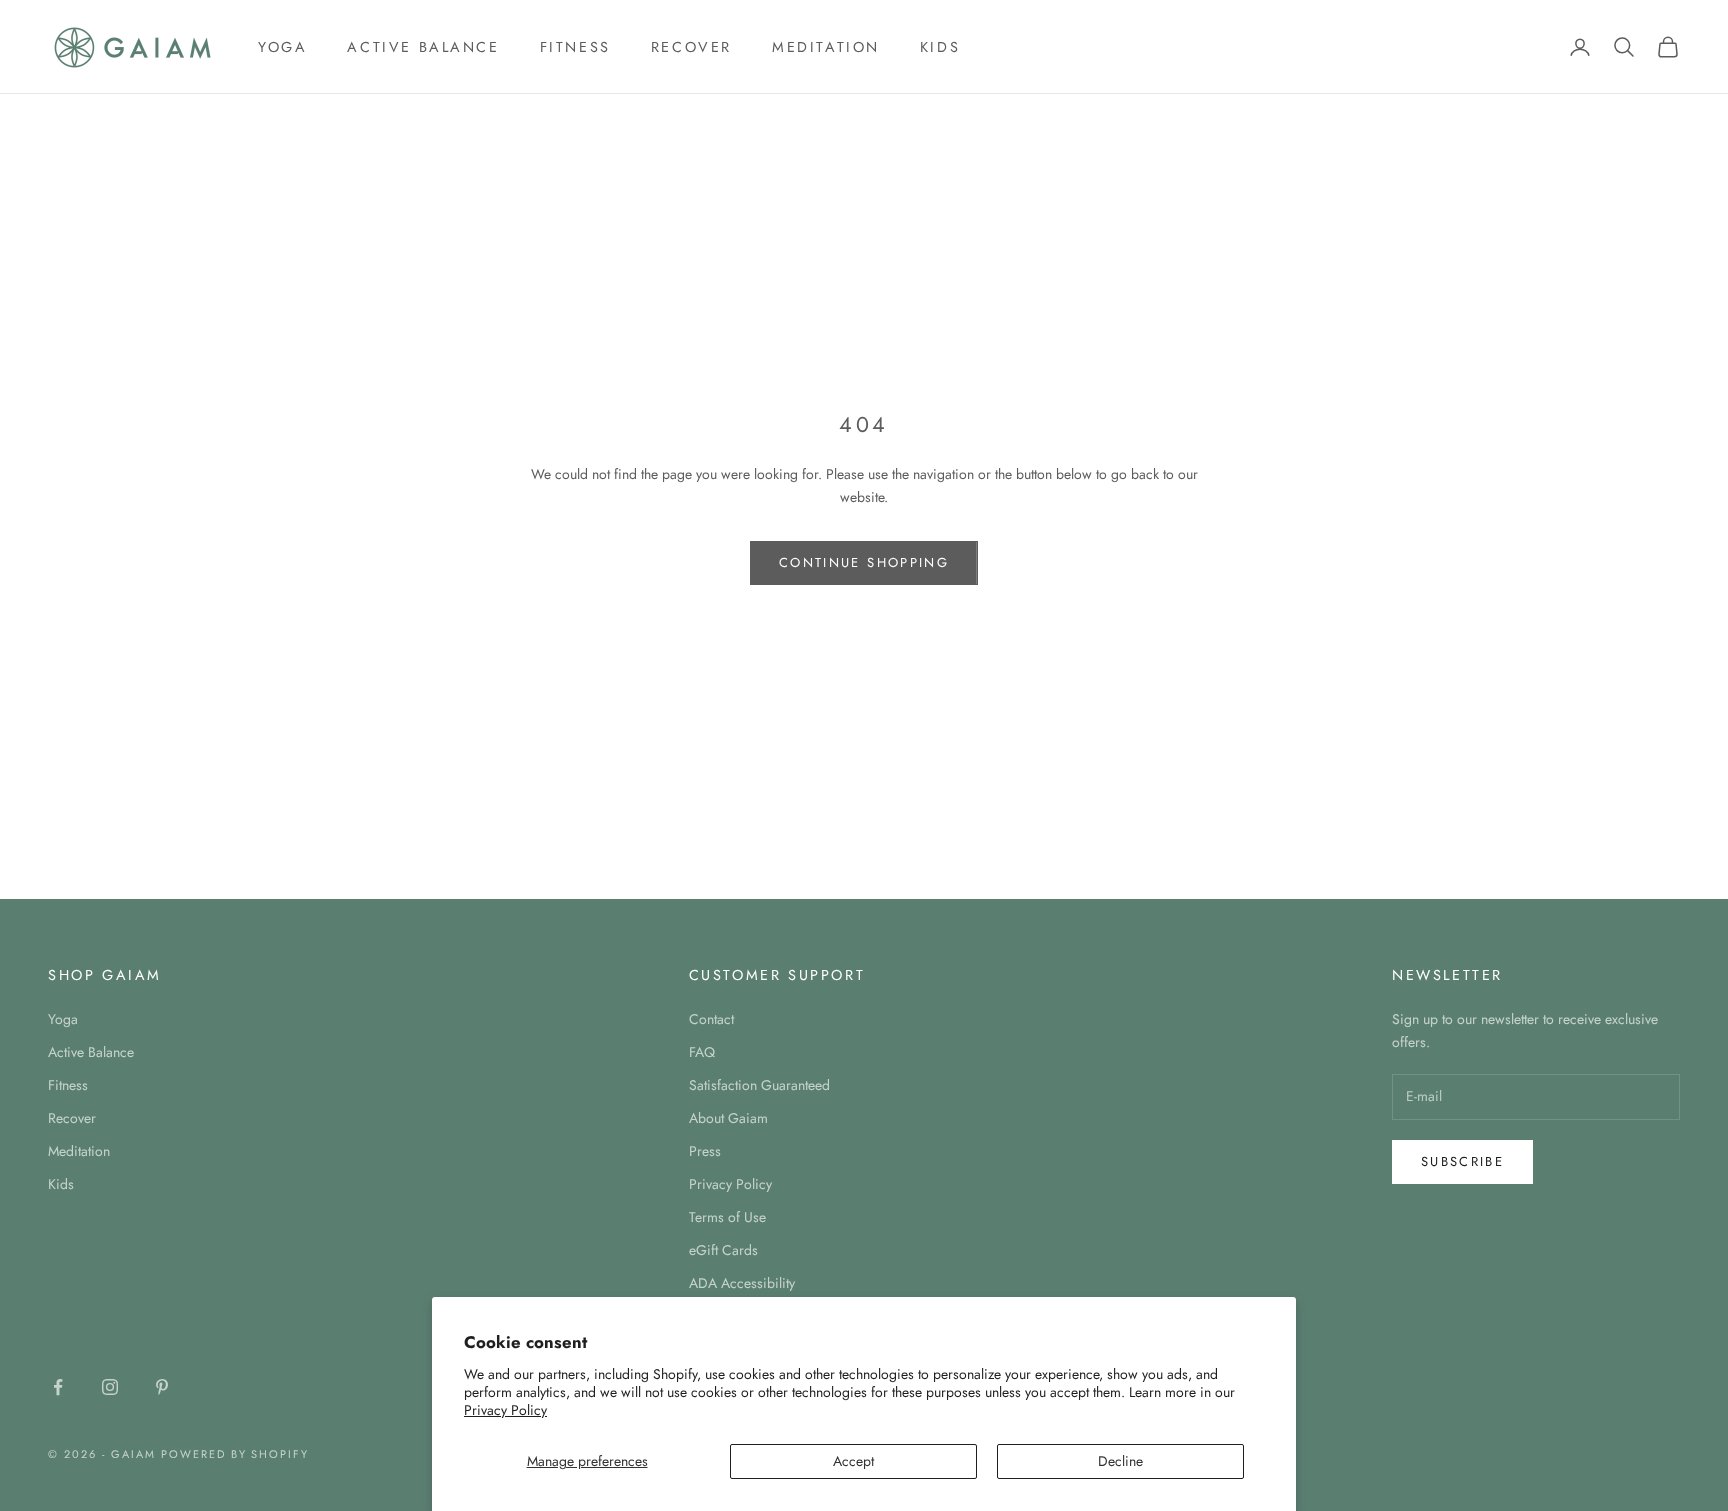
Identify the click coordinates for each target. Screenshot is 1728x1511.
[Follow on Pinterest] (162, 1387)
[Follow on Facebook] (58, 1387)
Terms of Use (727, 1217)
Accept (853, 1461)
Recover (691, 47)
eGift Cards (723, 1250)
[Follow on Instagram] (110, 1387)
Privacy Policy (505, 1410)
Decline (1120, 1461)
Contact (711, 1019)
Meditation (826, 47)
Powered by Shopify (235, 1454)
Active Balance (423, 47)
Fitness (575, 47)
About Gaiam (728, 1118)
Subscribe (1462, 1161)
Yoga (282, 47)
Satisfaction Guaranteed (759, 1085)
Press (705, 1151)
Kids (940, 47)
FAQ (702, 1052)
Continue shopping (864, 562)
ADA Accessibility (742, 1283)
